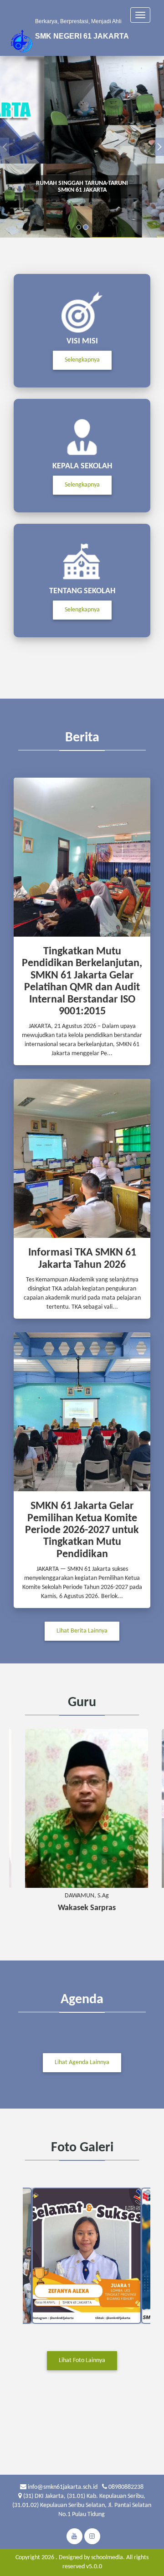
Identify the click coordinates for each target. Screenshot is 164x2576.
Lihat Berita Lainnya (82, 1631)
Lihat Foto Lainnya (82, 2360)
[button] (5, 147)
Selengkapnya (82, 360)
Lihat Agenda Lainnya (82, 2062)
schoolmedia (107, 2558)
